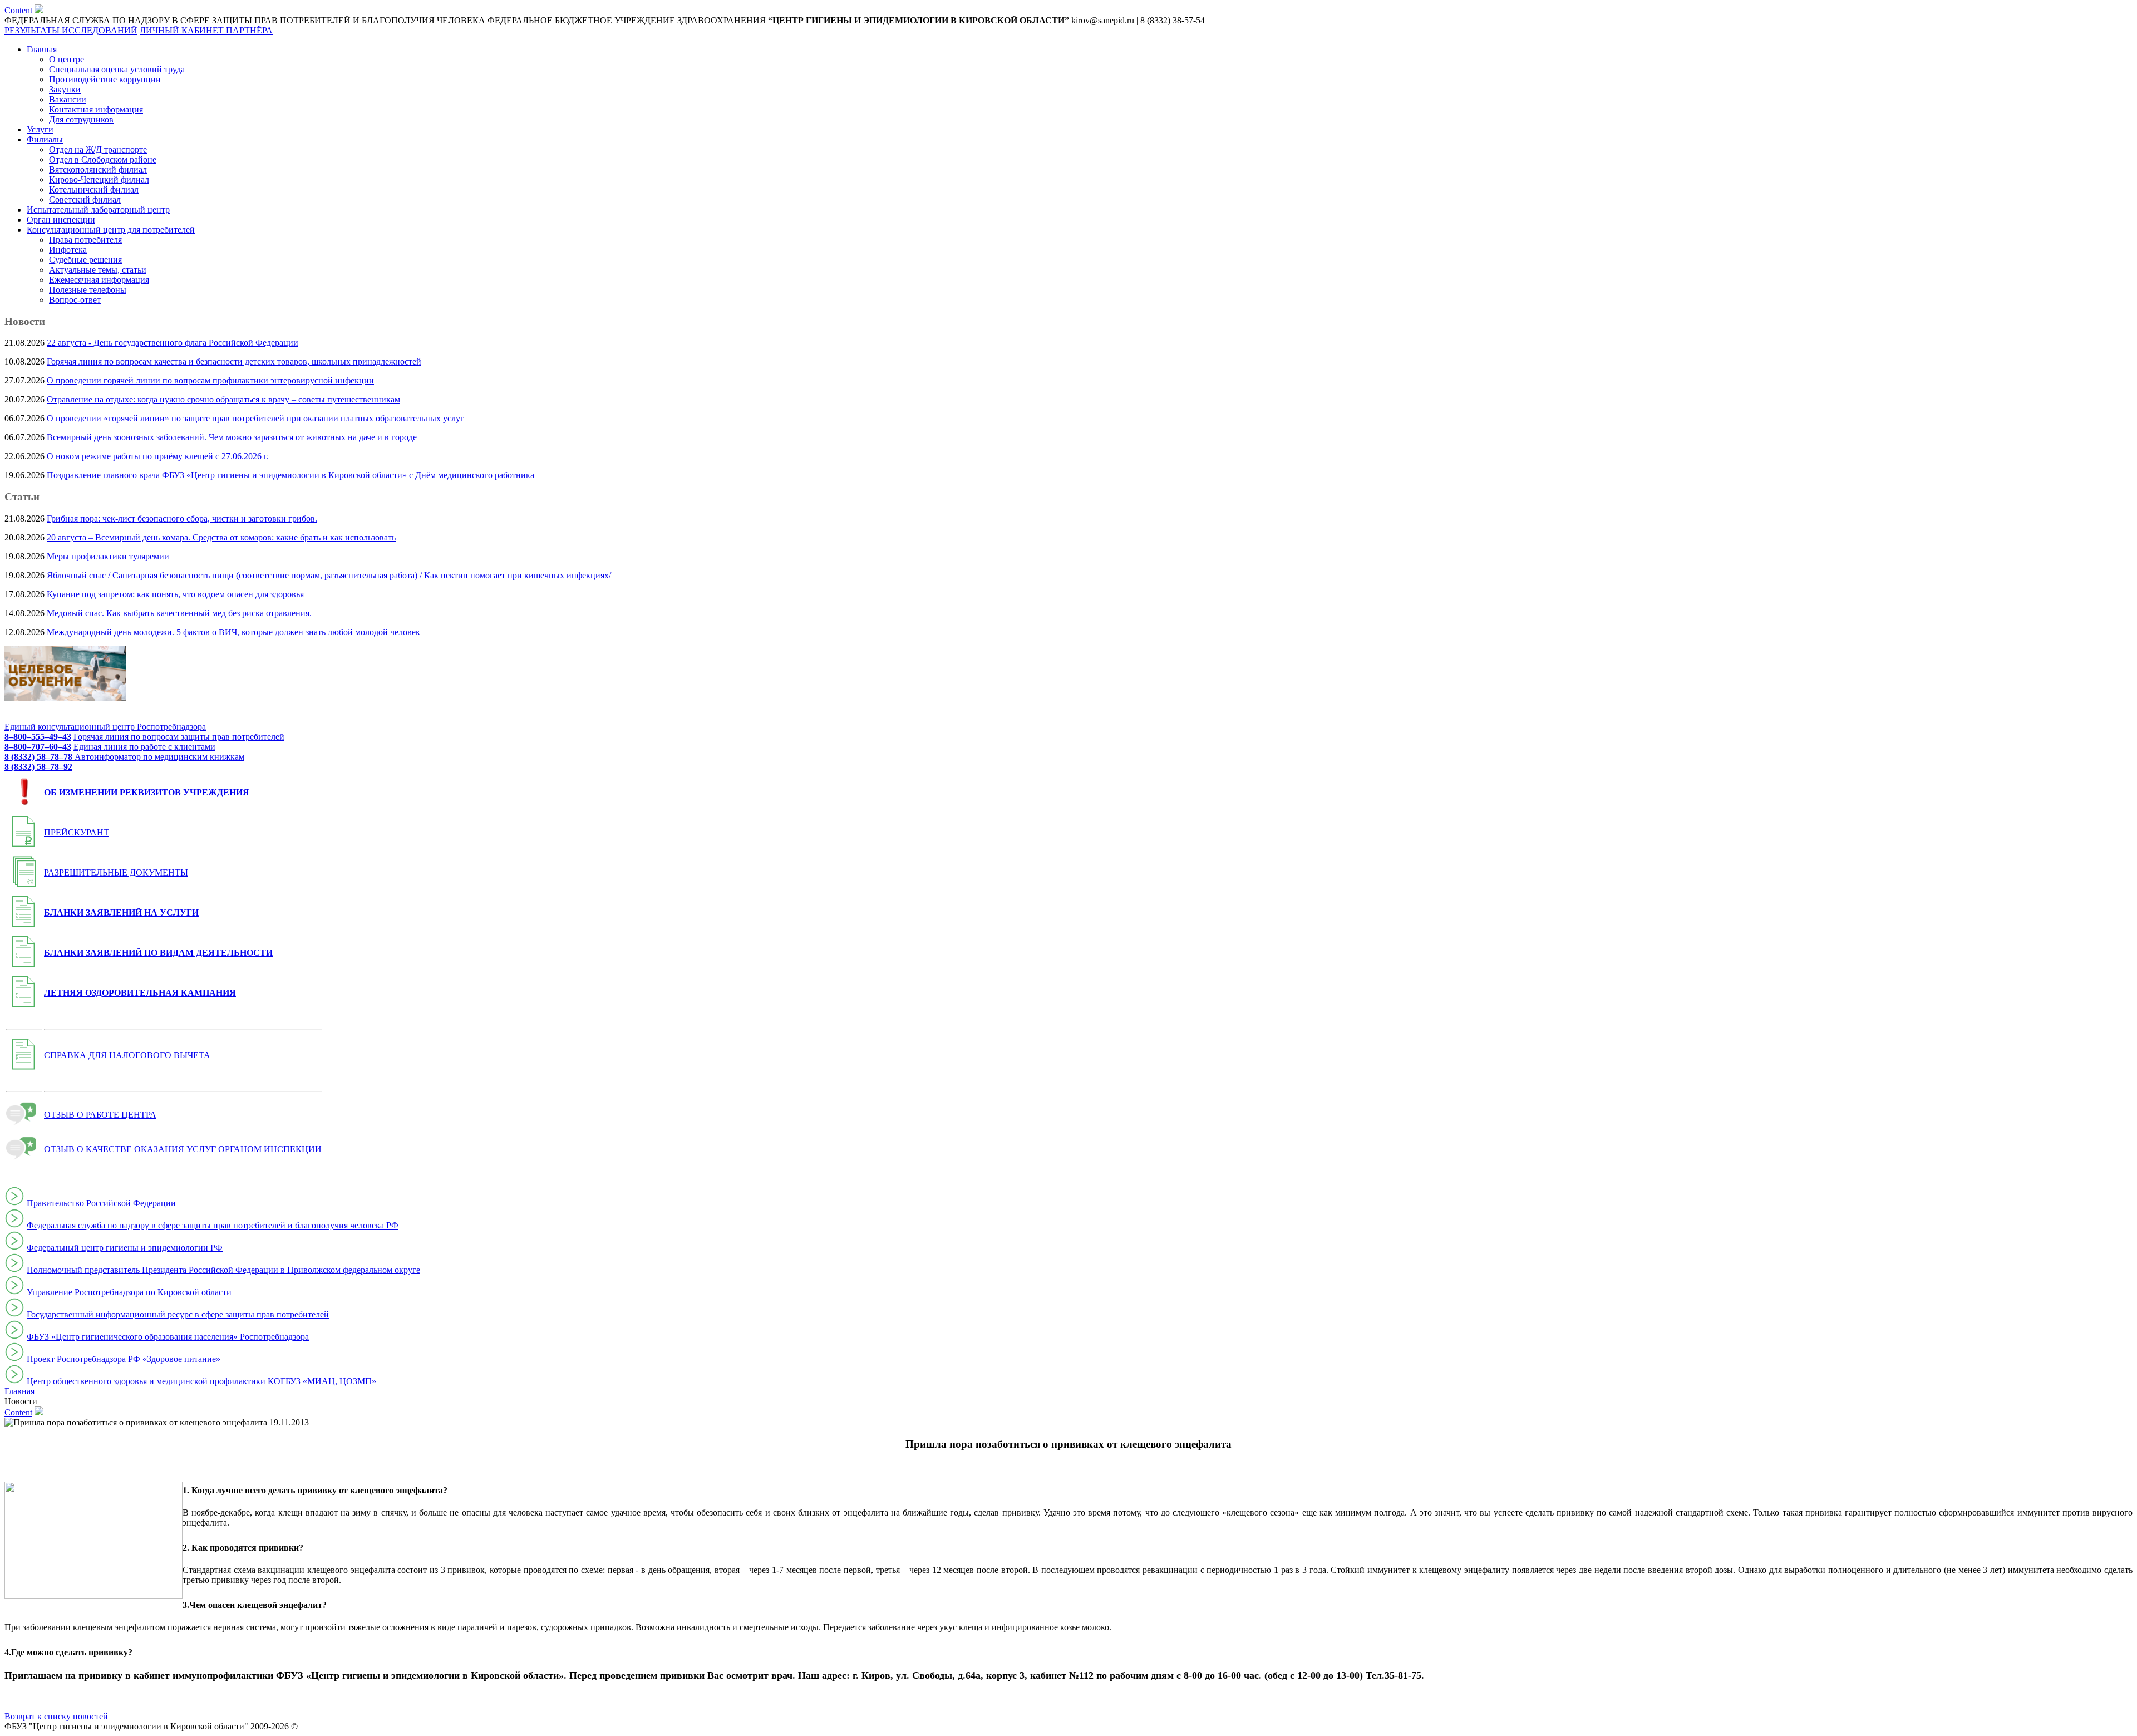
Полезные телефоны (88, 290)
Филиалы (45, 139)
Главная (42, 49)
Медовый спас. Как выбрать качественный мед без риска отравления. (179, 613)
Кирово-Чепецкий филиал (99, 179)
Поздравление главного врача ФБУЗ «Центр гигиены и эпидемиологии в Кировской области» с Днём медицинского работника (290, 475)
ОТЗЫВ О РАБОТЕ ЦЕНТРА (100, 1115)
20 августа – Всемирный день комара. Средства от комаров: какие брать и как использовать (221, 537)
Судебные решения (85, 260)
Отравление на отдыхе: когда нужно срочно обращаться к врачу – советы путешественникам (223, 399)
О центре (67, 59)
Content (18, 10)
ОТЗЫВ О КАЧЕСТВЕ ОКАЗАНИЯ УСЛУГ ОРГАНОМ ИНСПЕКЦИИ (183, 1149)
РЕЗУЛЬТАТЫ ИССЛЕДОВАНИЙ (71, 30)
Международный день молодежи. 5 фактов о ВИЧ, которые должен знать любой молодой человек (233, 632)
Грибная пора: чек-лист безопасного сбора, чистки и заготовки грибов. (182, 518)
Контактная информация (96, 109)
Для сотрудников (81, 119)
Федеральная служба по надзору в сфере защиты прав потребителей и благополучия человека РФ (213, 1225)
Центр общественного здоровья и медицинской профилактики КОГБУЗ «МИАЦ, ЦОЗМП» (201, 1381)
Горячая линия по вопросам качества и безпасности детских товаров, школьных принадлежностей (234, 362)
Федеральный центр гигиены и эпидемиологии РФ (125, 1248)
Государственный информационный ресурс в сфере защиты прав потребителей (178, 1314)
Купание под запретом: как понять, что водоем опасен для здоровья (175, 594)
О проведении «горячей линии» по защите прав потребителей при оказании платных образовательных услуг (255, 418)
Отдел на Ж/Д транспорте (98, 149)
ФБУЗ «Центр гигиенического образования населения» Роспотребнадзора (168, 1337)
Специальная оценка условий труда (117, 69)
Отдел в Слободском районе (103, 159)
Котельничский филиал (94, 190)
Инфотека (68, 250)
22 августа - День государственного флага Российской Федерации (173, 343)
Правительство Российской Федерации (101, 1203)
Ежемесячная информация (99, 280)
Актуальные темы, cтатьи (98, 270)
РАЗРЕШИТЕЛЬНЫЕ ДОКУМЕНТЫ (116, 872)
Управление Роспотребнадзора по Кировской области (129, 1292)
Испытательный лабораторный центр (98, 210)
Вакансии (68, 99)
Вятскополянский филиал (98, 169)
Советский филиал (85, 200)
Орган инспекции (61, 220)
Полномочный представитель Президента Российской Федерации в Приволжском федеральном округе (223, 1270)
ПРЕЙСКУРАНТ (77, 832)
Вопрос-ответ (75, 300)
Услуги (40, 129)
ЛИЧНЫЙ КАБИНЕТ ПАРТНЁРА (206, 30)
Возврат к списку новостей (56, 1716)
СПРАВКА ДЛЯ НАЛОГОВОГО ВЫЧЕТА (127, 1055)
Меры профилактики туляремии (108, 556)
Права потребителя (85, 240)
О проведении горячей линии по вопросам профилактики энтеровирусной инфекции (210, 380)
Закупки (65, 89)
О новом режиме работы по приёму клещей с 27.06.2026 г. (158, 456)
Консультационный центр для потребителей (111, 230)
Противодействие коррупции (105, 79)
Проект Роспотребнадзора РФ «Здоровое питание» (124, 1359)
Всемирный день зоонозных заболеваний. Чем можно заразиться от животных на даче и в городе (232, 437)
